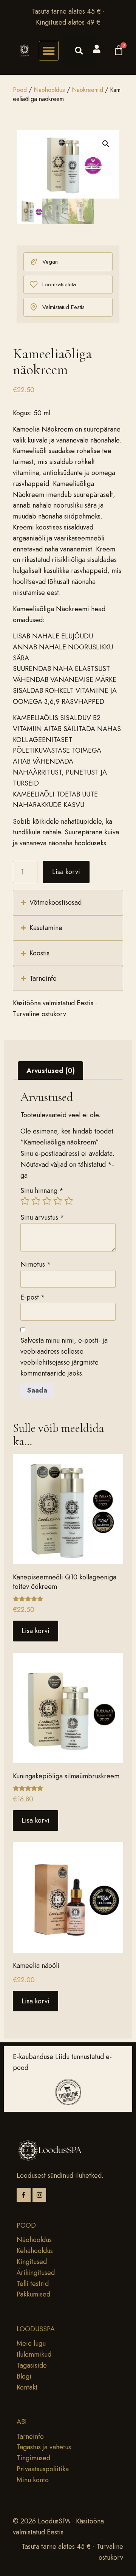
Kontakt (27, 2387)
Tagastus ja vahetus (44, 2447)
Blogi (24, 2376)
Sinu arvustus (42, 1217)
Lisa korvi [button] (36, 1631)
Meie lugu (31, 2343)
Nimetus (36, 1264)
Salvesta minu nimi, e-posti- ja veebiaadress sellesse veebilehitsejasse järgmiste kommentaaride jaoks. (64, 1357)
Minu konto (33, 2480)
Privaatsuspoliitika (43, 2469)
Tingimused (33, 2458)
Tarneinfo (30, 2436)
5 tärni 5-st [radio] (69, 1201)
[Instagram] (39, 2195)
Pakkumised (33, 2294)
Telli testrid (33, 2284)
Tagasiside (32, 2365)
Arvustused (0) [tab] (51, 1071)
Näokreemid (87, 90)
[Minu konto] (97, 49)
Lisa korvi (66, 872)
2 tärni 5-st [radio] (36, 1201)
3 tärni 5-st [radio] (47, 1201)
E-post (33, 1297)
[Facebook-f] (24, 2195)
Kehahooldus (35, 2251)
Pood (20, 90)
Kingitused (32, 2262)
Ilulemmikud (34, 2354)
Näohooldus (49, 90)
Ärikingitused (36, 2273)
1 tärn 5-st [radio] (25, 1201)
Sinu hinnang (42, 1191)
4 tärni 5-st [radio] (58, 1201)
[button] (49, 51)
